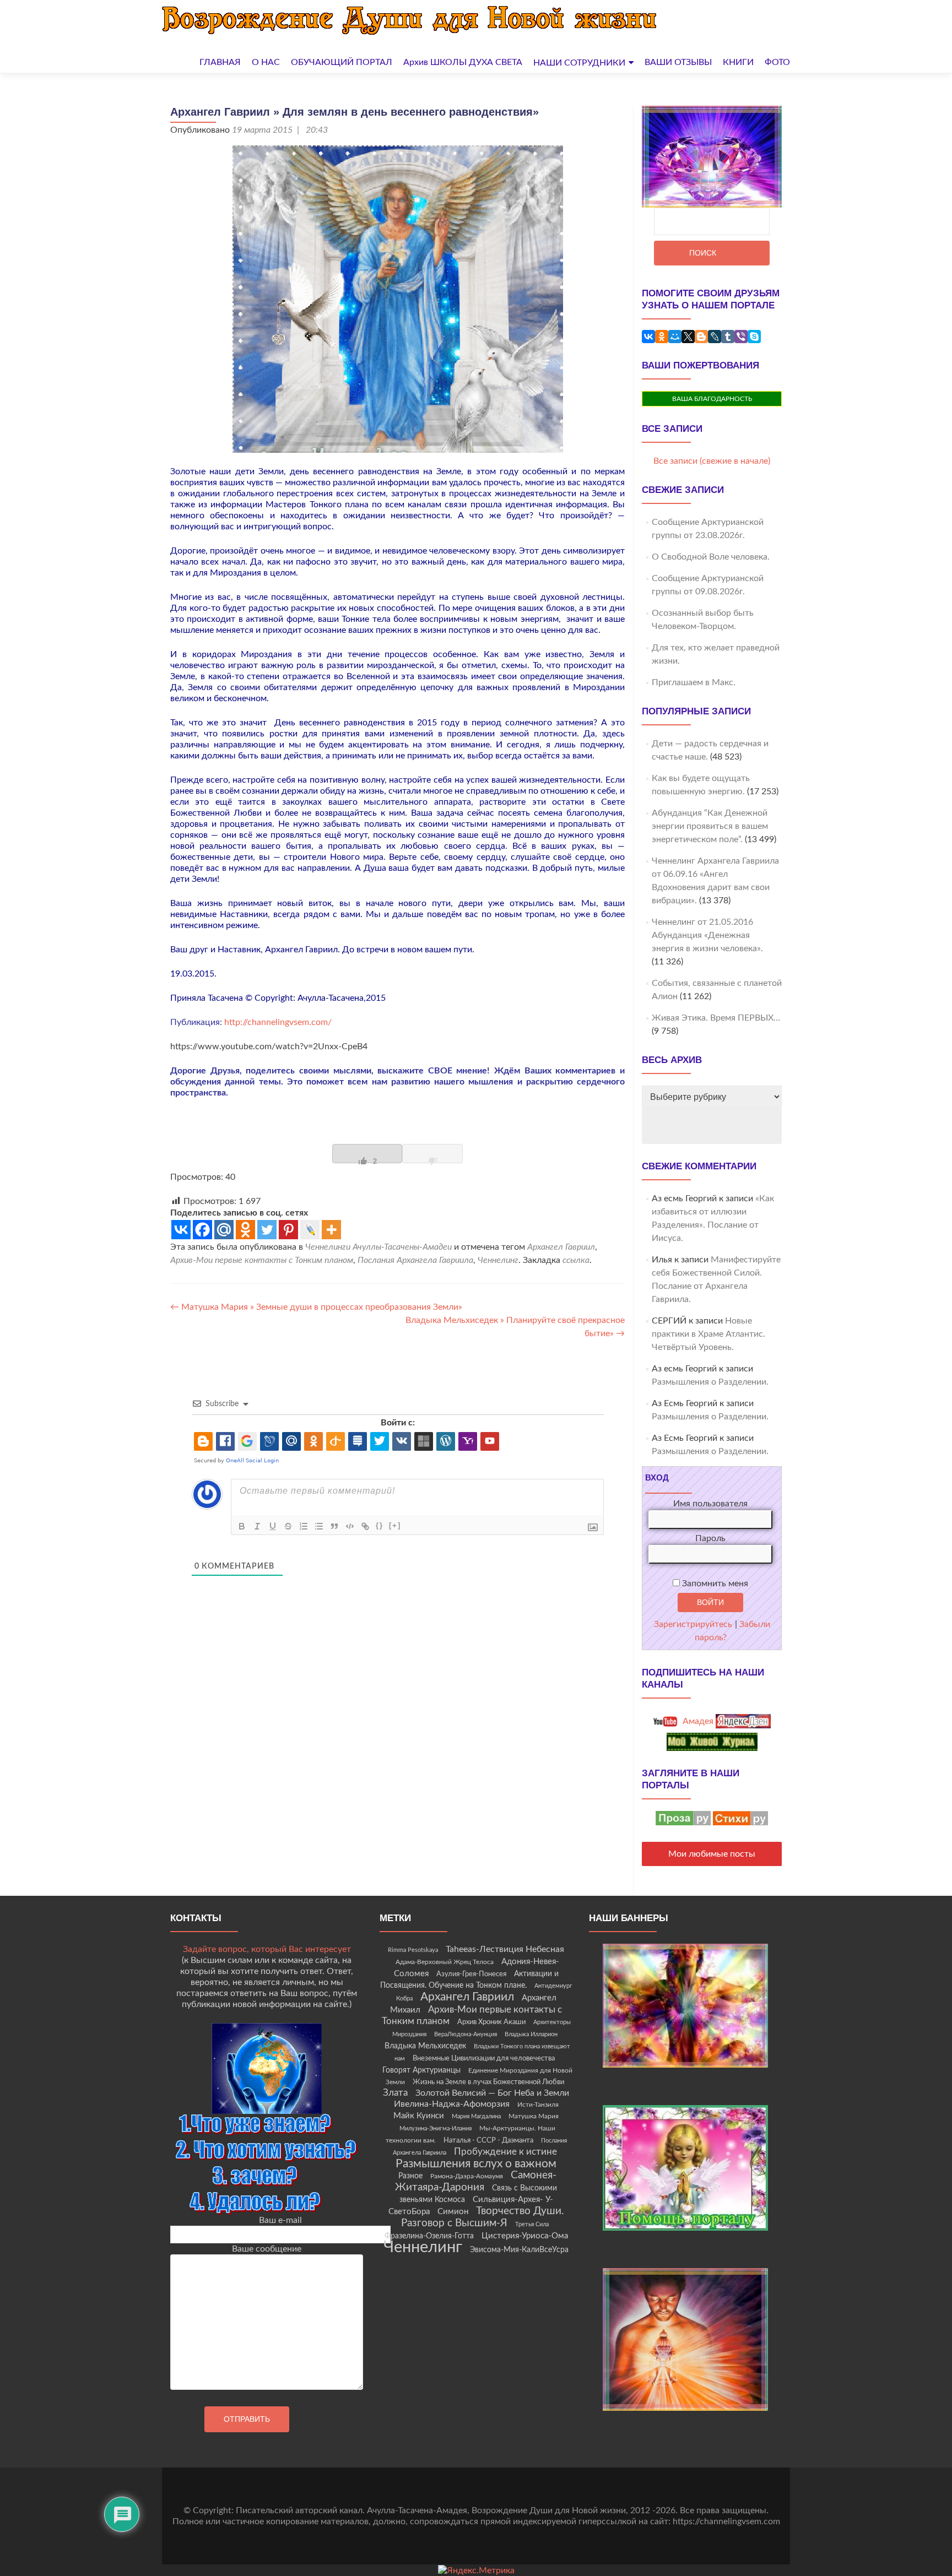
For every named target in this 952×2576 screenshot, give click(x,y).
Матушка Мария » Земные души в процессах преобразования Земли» (316, 1307)
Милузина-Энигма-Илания (436, 2128)
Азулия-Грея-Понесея (471, 1974)
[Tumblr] (728, 337)
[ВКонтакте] (648, 337)
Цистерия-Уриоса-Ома (525, 2236)
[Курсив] (257, 1526)
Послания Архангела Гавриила (415, 1260)
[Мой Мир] (675, 337)
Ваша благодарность (712, 399)
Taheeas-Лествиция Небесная (505, 1949)
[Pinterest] (288, 1230)
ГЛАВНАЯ (220, 62)
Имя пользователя (710, 1504)
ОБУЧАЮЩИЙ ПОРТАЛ (342, 62)
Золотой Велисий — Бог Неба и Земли (492, 2093)
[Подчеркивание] (273, 1526)
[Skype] (754, 337)
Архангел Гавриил (561, 1247)
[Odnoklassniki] (245, 1230)
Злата (395, 2093)
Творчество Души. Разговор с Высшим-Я (483, 2217)
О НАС (266, 62)
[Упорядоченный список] (304, 1526)
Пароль (710, 1538)
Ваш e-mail (280, 2220)
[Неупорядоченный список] (319, 1526)
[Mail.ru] (224, 1230)
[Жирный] (242, 1526)
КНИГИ (738, 62)
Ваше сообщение (267, 2249)
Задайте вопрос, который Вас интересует (267, 1949)
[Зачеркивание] (288, 1526)
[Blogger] (701, 337)
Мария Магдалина (476, 2116)
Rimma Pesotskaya (413, 1950)
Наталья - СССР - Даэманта (488, 2141)
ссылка (576, 1260)
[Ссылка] (365, 1526)
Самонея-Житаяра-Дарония (476, 2181)
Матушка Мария (534, 2116)
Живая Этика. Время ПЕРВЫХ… (716, 1018)
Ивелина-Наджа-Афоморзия (452, 2104)
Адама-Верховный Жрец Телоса (445, 1962)
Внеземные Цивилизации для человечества (484, 2058)
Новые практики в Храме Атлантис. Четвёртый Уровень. (708, 1334)
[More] (331, 1230)
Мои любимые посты (712, 1854)
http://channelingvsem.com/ (278, 1022)
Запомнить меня (714, 1583)
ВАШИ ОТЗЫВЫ (678, 62)
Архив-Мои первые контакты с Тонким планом (262, 1260)
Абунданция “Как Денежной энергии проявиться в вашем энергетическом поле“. (710, 826)
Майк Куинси (419, 2116)
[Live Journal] (310, 1230)
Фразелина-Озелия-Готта (429, 2236)
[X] (688, 337)
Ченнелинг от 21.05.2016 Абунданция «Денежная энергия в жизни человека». (707, 935)
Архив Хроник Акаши (491, 2022)
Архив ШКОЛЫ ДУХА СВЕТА (463, 62)
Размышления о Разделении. (710, 1382)
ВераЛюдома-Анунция (466, 2034)
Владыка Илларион (531, 2034)
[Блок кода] (350, 1526)
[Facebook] (202, 1230)
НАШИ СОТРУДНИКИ (579, 63)
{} (380, 1525)
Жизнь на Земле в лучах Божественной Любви (488, 2082)
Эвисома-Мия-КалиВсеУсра (519, 2250)
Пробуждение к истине (505, 2152)
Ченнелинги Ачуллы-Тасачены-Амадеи (378, 1247)
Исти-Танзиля (538, 2105)
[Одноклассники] (662, 337)
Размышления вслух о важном (476, 2164)
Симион (453, 2212)
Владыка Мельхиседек (425, 2046)
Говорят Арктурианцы (421, 2070)
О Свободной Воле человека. (711, 557)
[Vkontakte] (181, 1230)
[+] (395, 1525)
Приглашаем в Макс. (694, 682)
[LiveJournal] (715, 337)
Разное (410, 2176)
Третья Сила (532, 2224)
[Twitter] (267, 1230)
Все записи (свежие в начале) (712, 461)
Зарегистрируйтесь (693, 1624)
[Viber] (741, 337)
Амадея (697, 1721)
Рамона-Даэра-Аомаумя (467, 2176)
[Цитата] (334, 1526)
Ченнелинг (498, 1260)
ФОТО (777, 62)
